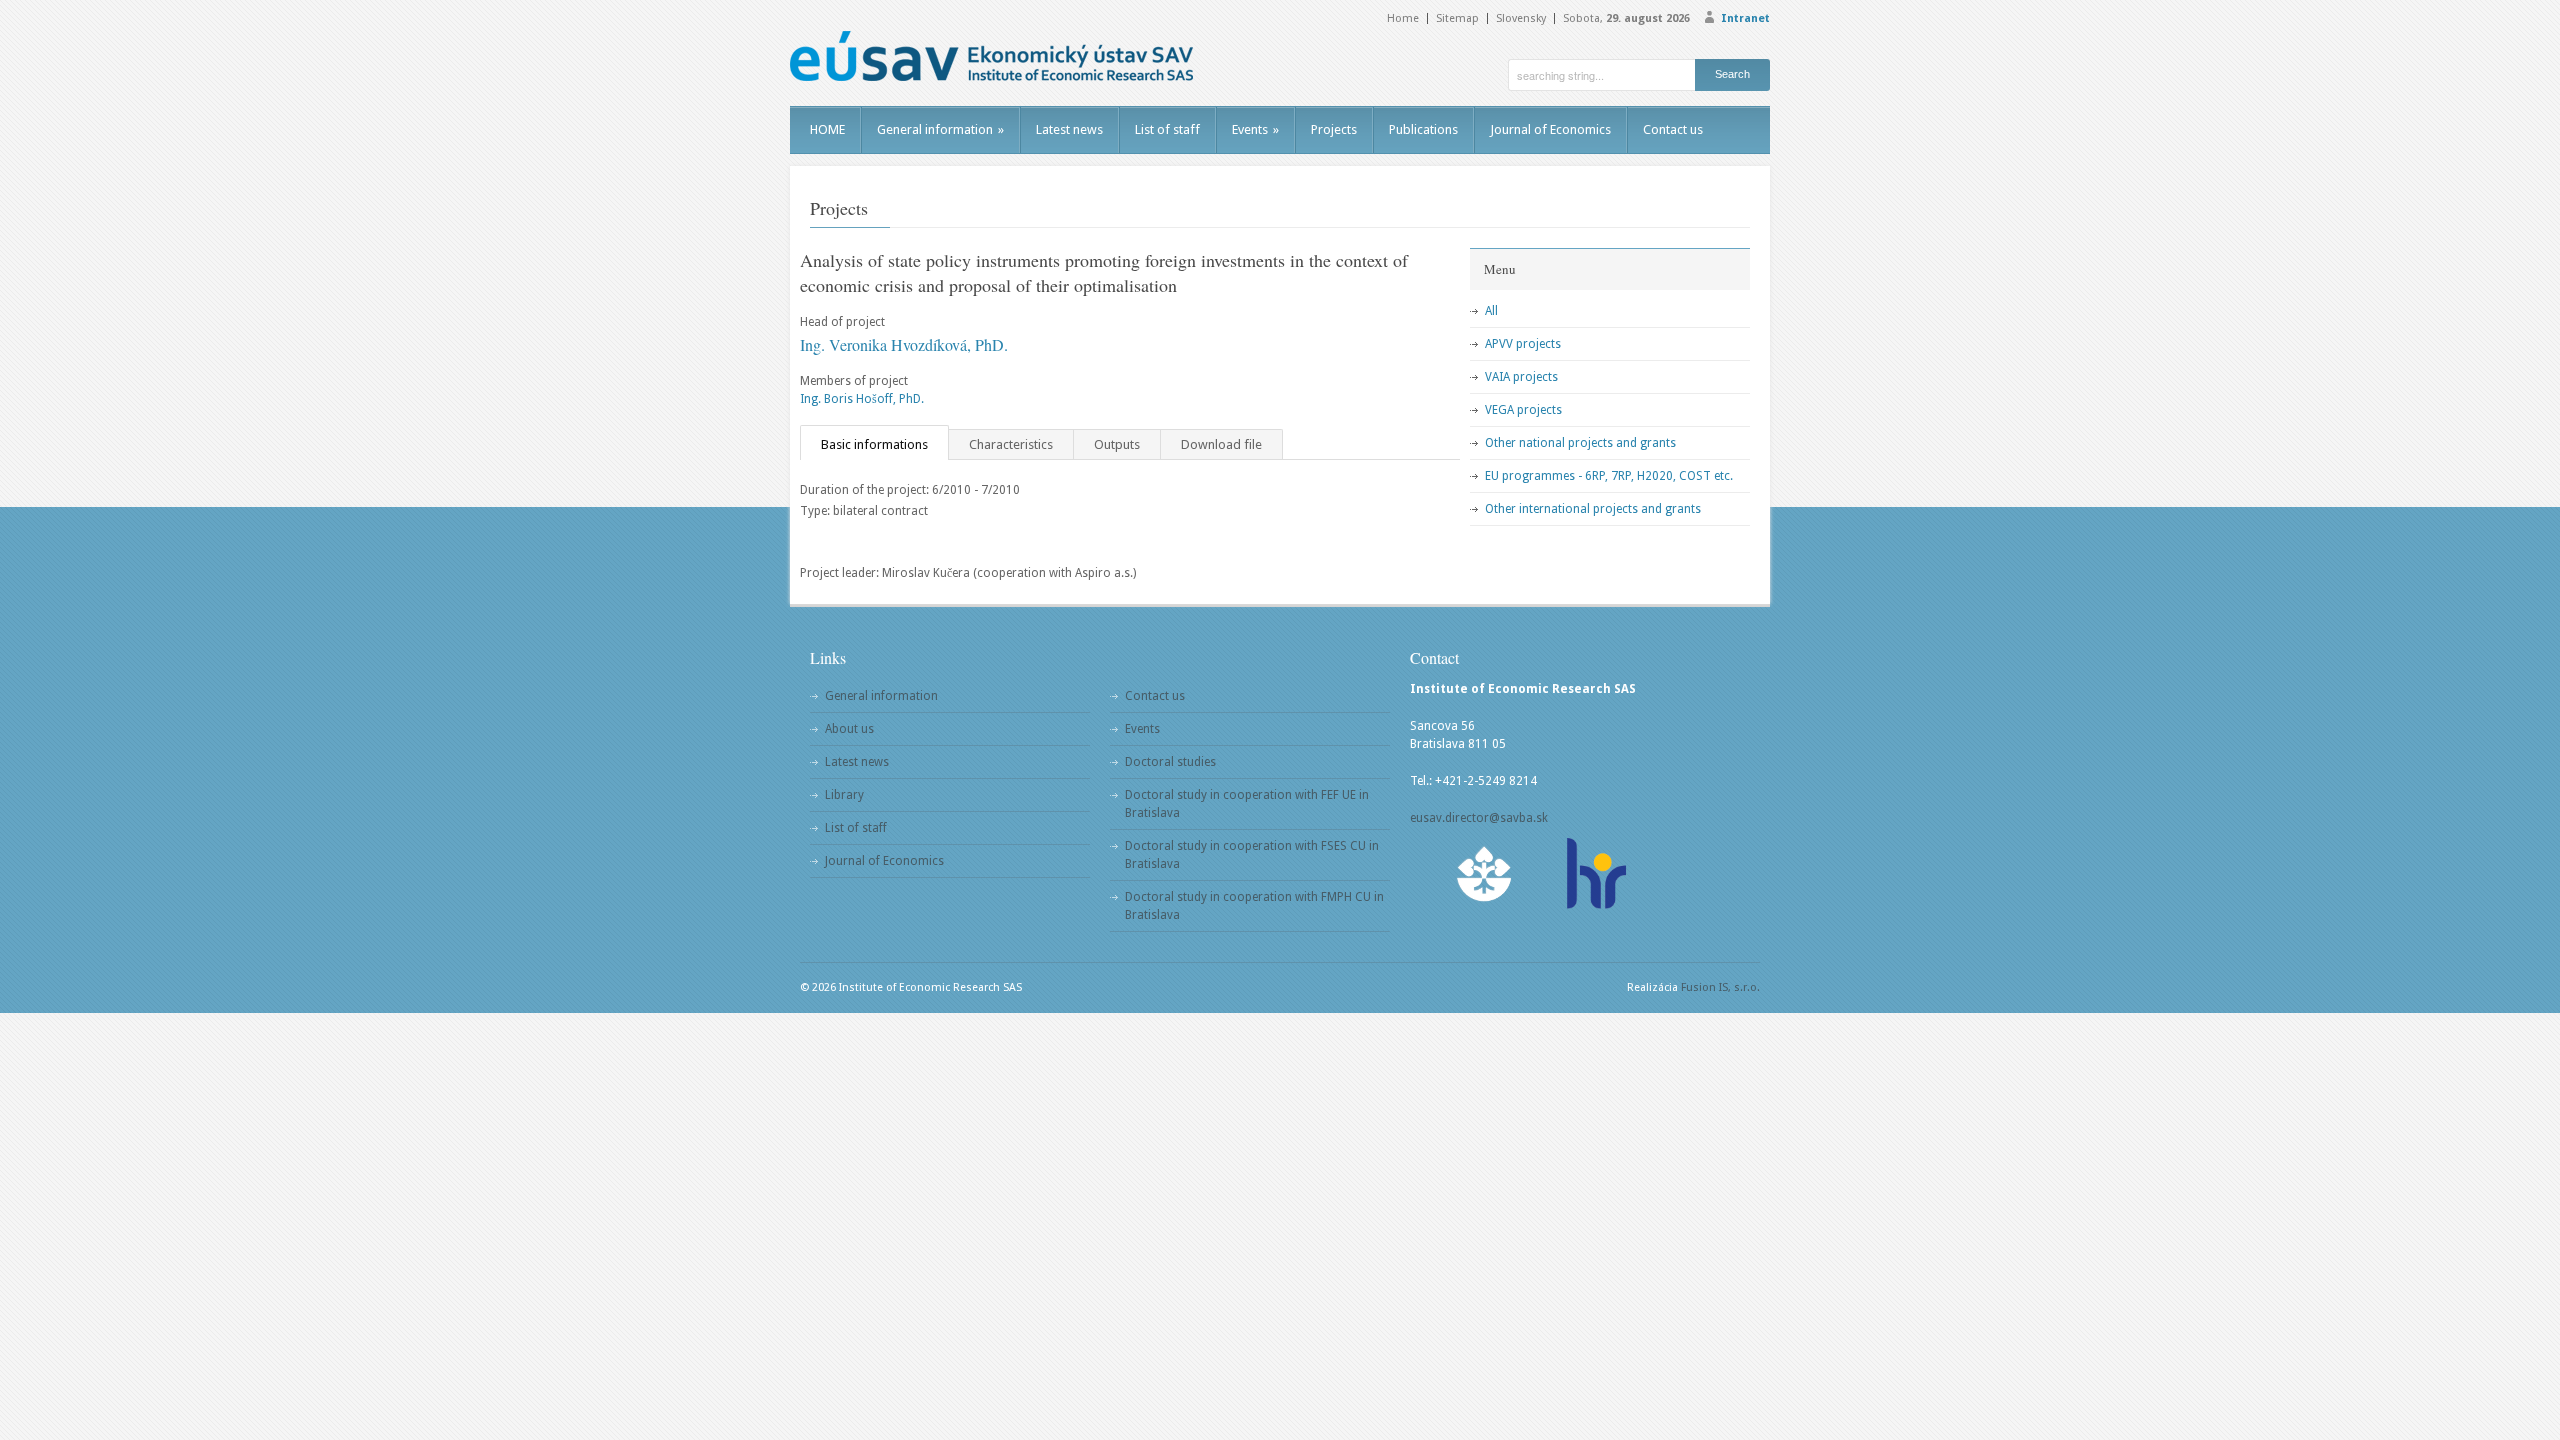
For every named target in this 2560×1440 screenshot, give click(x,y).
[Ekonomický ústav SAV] (991, 56)
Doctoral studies (1170, 762)
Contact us (1673, 129)
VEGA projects (1523, 410)
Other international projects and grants (1593, 509)
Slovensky (1521, 18)
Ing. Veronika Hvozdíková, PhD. (904, 344)
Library (844, 795)
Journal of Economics (1550, 129)
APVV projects (1523, 344)
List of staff (1167, 129)
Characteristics (1011, 444)
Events (1255, 129)
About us (849, 729)
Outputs (1117, 444)
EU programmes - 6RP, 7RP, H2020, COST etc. (1609, 476)
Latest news (1069, 129)
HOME (827, 129)
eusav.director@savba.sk (1479, 818)
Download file (1221, 444)
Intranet (1745, 18)
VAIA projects (1521, 377)
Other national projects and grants (1580, 443)
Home (1403, 18)
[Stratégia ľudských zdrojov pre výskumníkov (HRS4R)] (1595, 873)
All (1491, 311)
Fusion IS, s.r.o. (1720, 987)
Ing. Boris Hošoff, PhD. (862, 399)
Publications (1423, 129)
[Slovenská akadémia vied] (1485, 873)
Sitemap (1457, 18)
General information (940, 129)
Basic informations (874, 444)
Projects (1334, 129)
